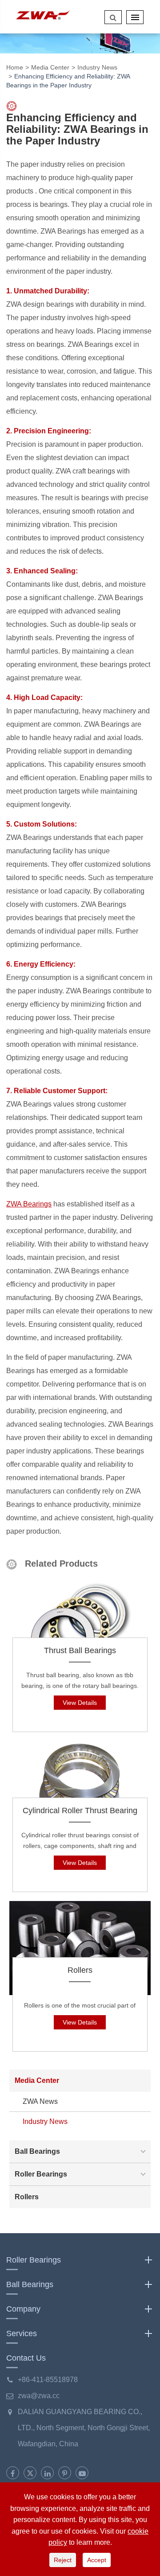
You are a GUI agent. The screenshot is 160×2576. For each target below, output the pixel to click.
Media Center (50, 67)
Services (22, 2333)
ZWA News (40, 2101)
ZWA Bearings (29, 1204)
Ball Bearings (37, 2151)
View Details (80, 1703)
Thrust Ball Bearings (80, 1650)
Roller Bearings (41, 2174)
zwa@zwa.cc (39, 2396)
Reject (63, 2560)
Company (23, 2309)
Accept (97, 2560)
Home (15, 67)
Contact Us (26, 2358)
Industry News (97, 67)
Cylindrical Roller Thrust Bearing (80, 1811)
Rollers (80, 1970)
